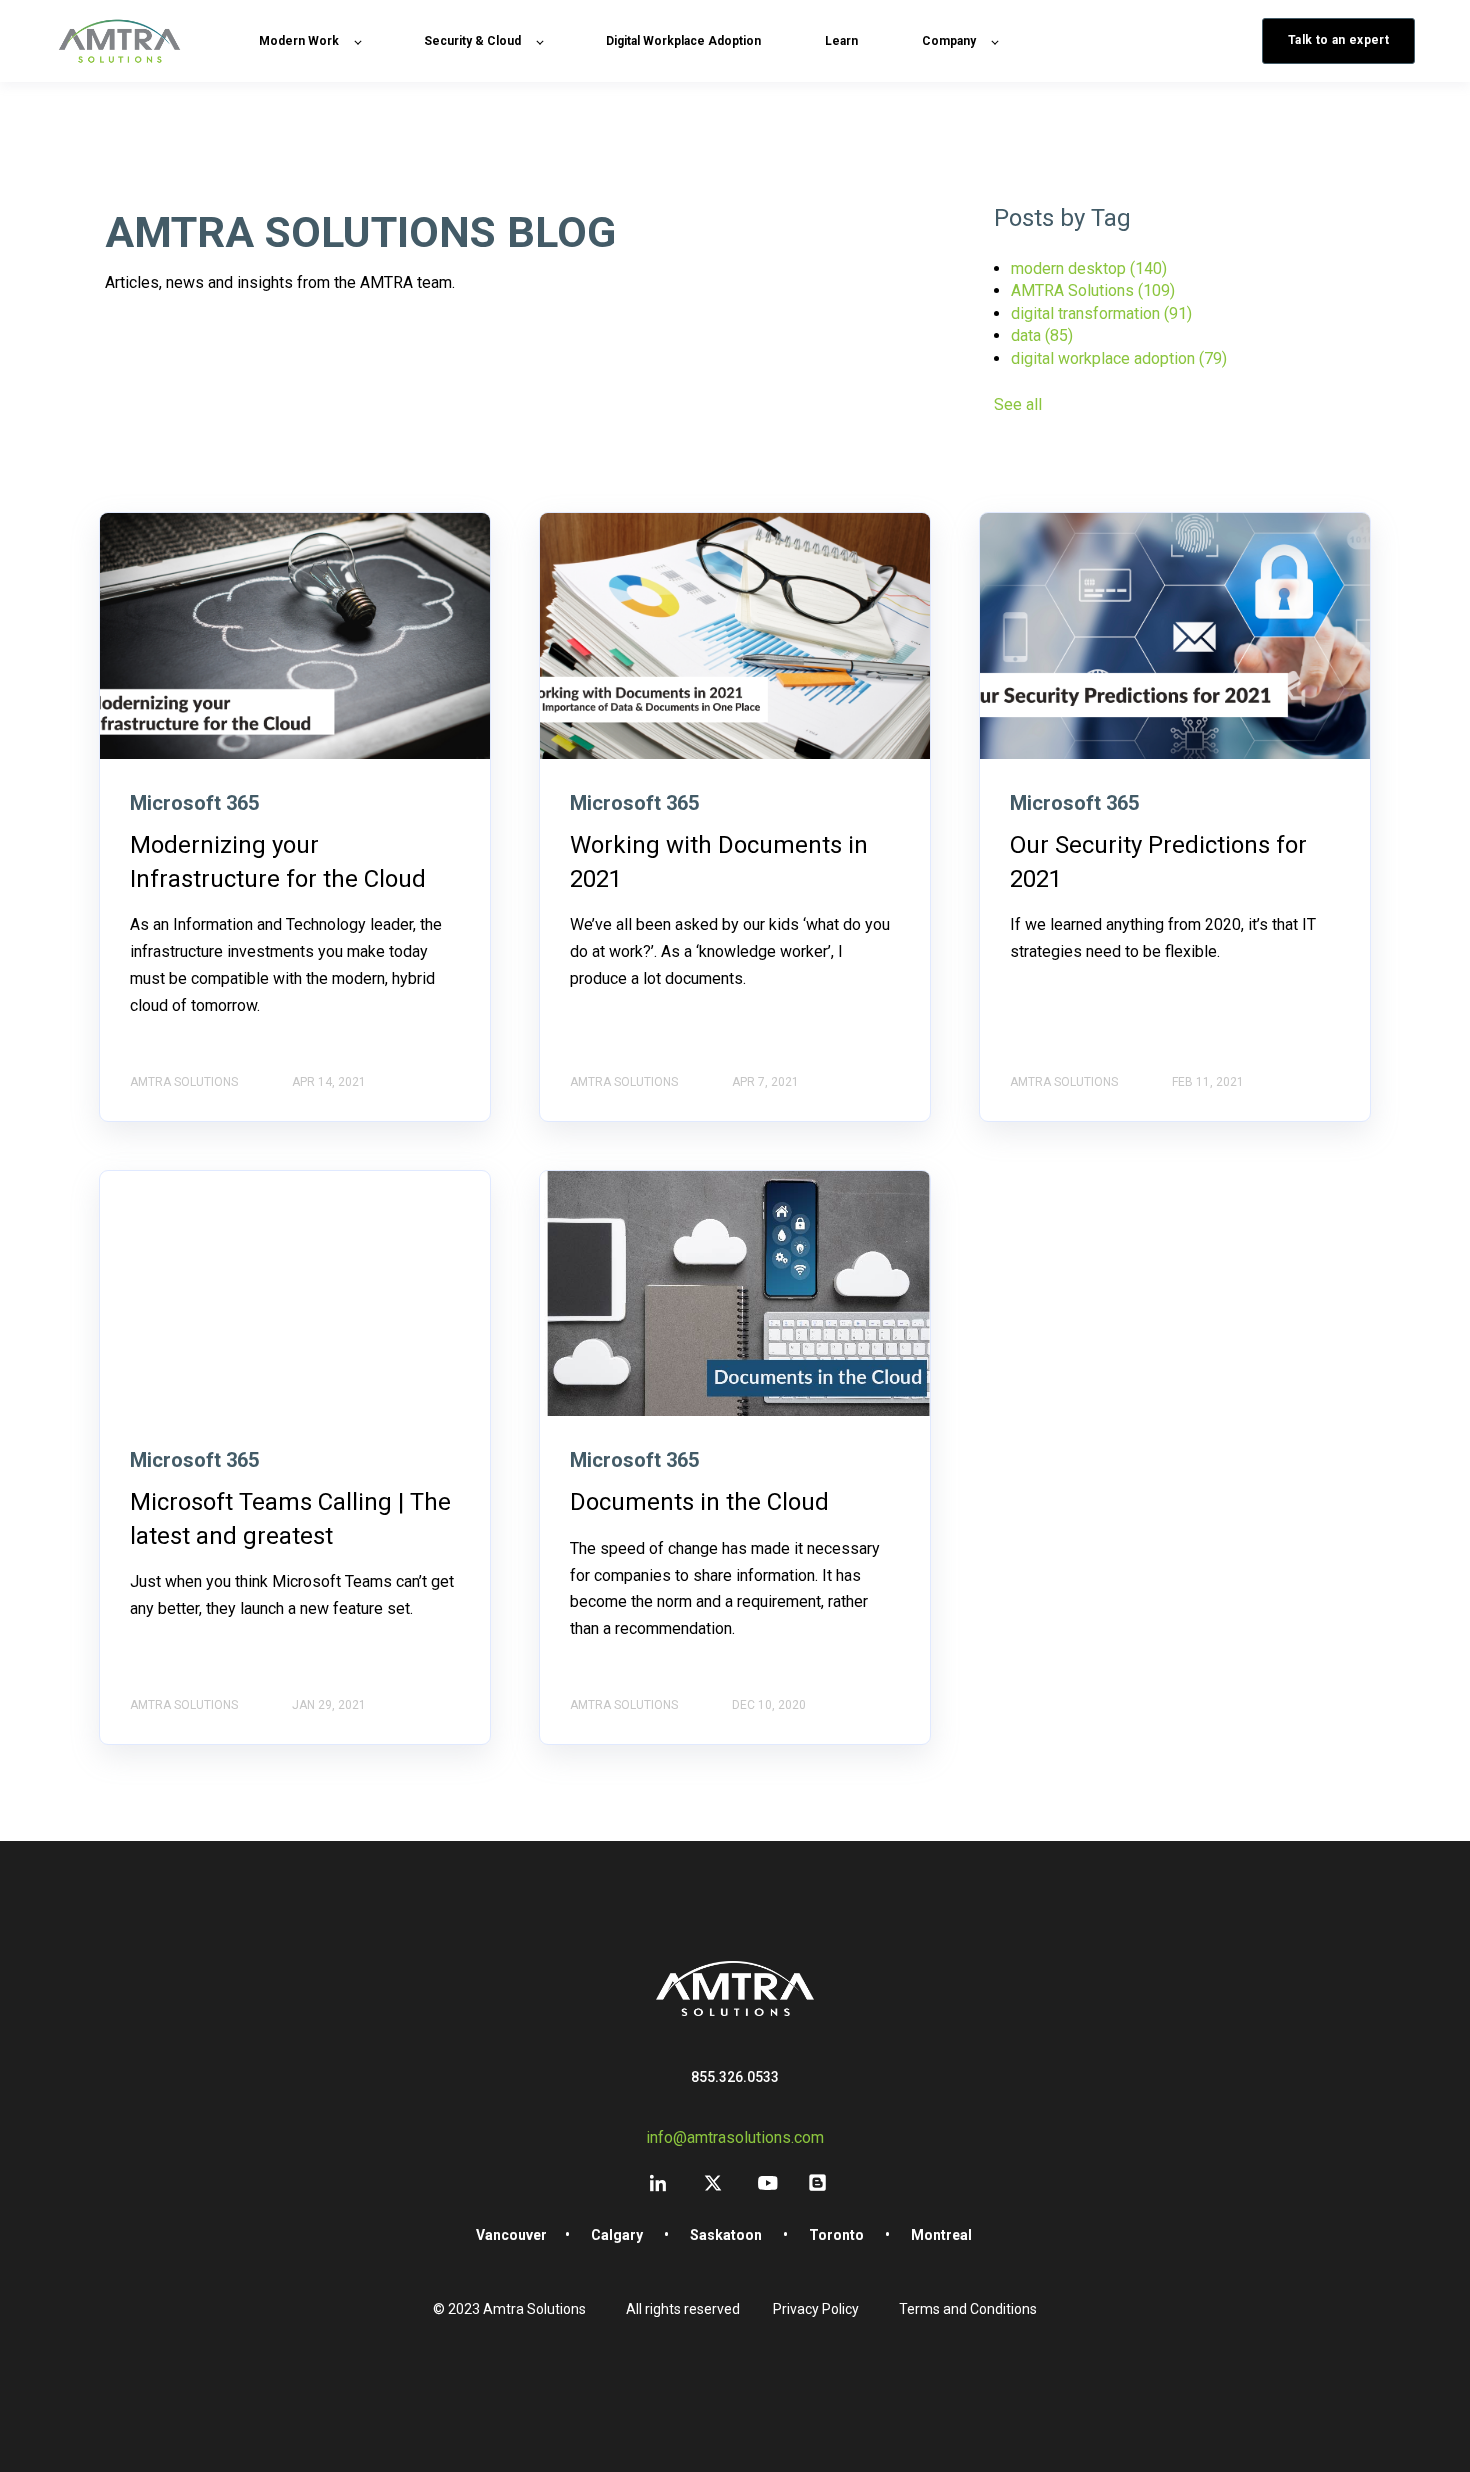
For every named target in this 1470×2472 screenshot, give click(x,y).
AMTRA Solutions (1093, 290)
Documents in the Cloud (699, 1502)
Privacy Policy (816, 2309)
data (1042, 335)
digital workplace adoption (1119, 358)
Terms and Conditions (968, 2309)
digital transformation (1101, 313)
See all (1018, 404)
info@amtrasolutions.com (735, 2137)
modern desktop (1089, 268)
